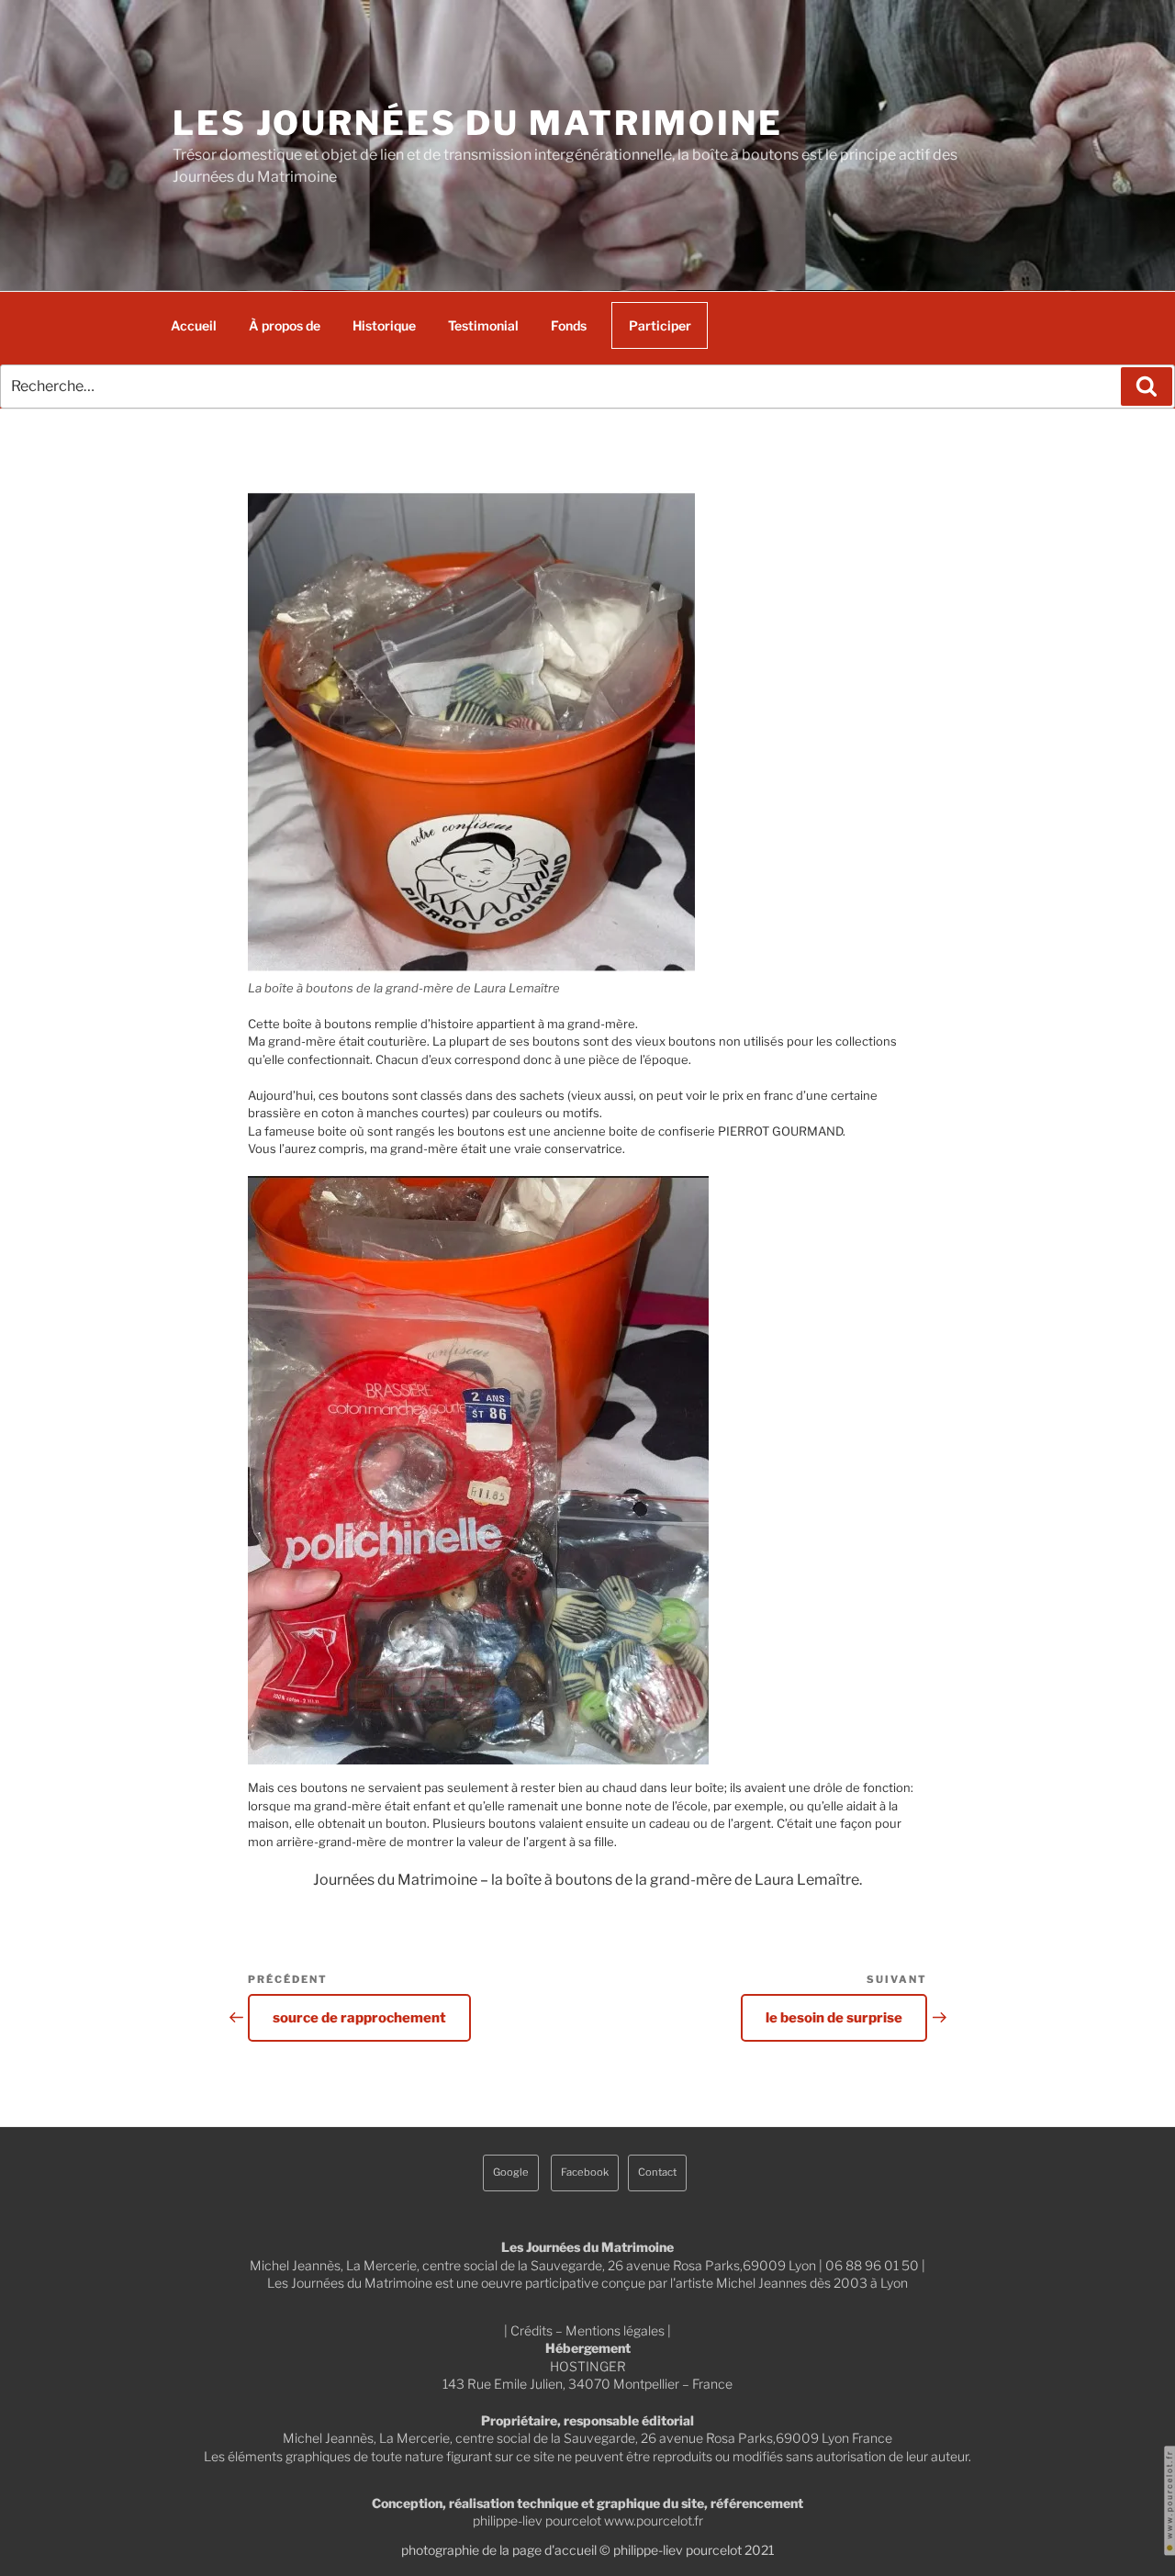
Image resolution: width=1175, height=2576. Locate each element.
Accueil (194, 325)
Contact (657, 2172)
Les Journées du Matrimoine (478, 123)
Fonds (569, 325)
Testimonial (483, 325)
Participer (660, 325)
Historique (384, 325)
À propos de (285, 325)
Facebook (585, 2172)
